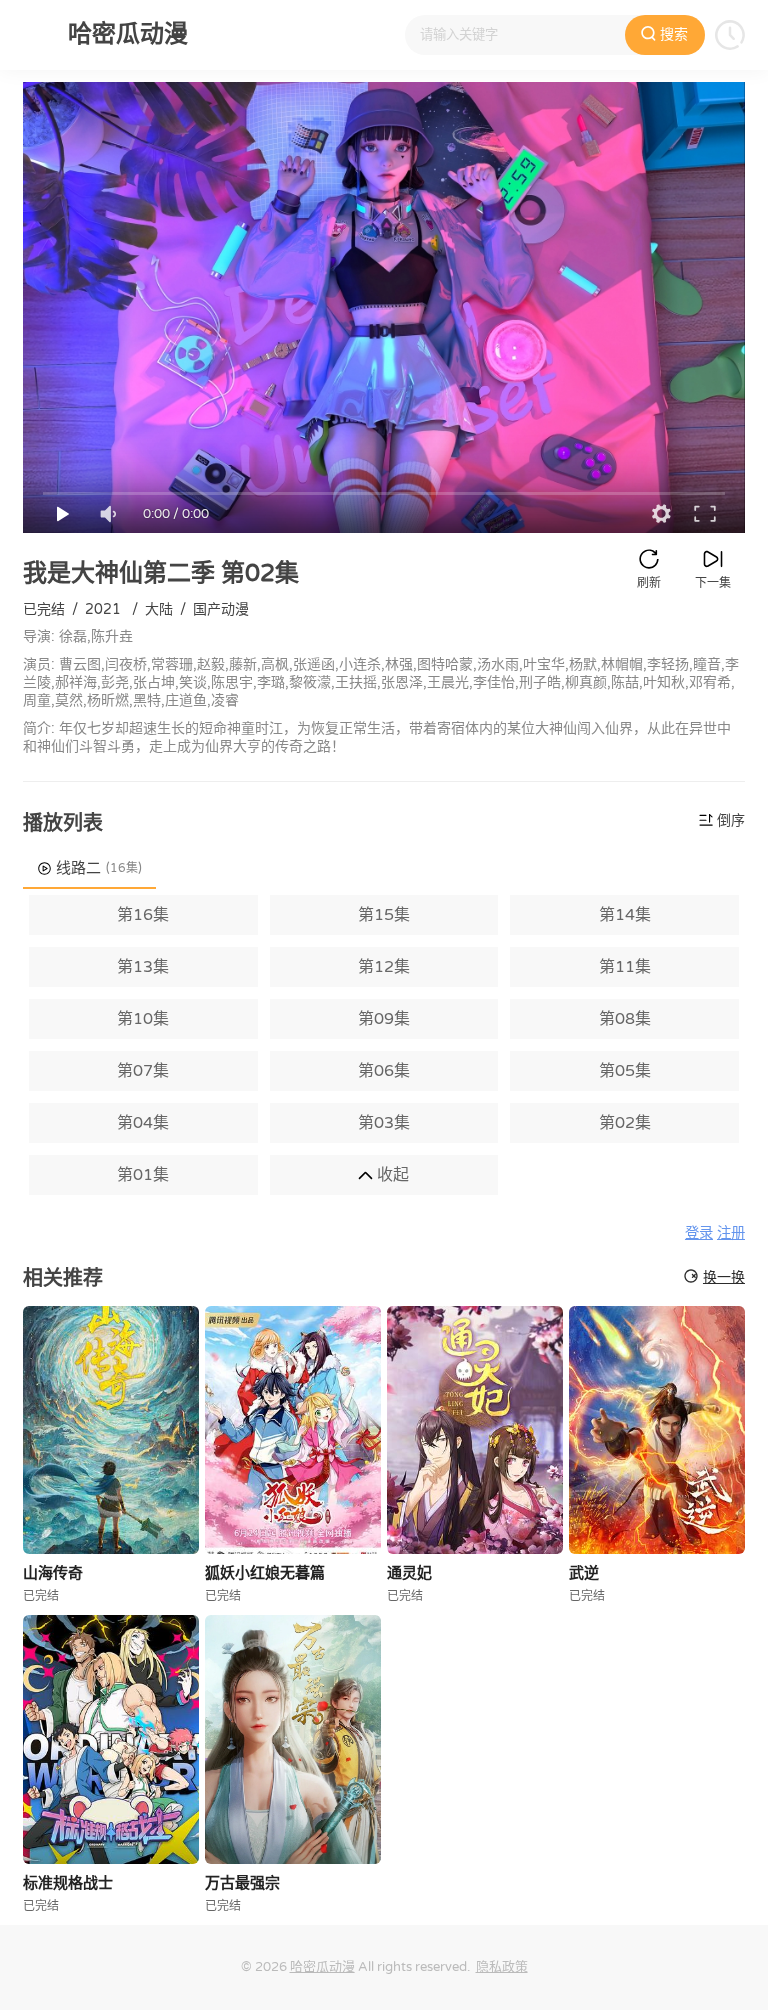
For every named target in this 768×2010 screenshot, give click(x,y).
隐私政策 (502, 1967)
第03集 (384, 1123)
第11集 (625, 967)
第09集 (384, 1019)
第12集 (384, 967)
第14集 (625, 915)
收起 (391, 1175)
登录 (699, 1233)
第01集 (143, 1175)
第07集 (143, 1071)
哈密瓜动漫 (322, 1967)
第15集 (384, 915)
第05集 (625, 1071)
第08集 (625, 1019)
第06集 (384, 1071)
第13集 (143, 967)
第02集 (625, 1123)
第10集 (143, 1019)
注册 (731, 1233)
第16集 (143, 915)
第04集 (143, 1123)
